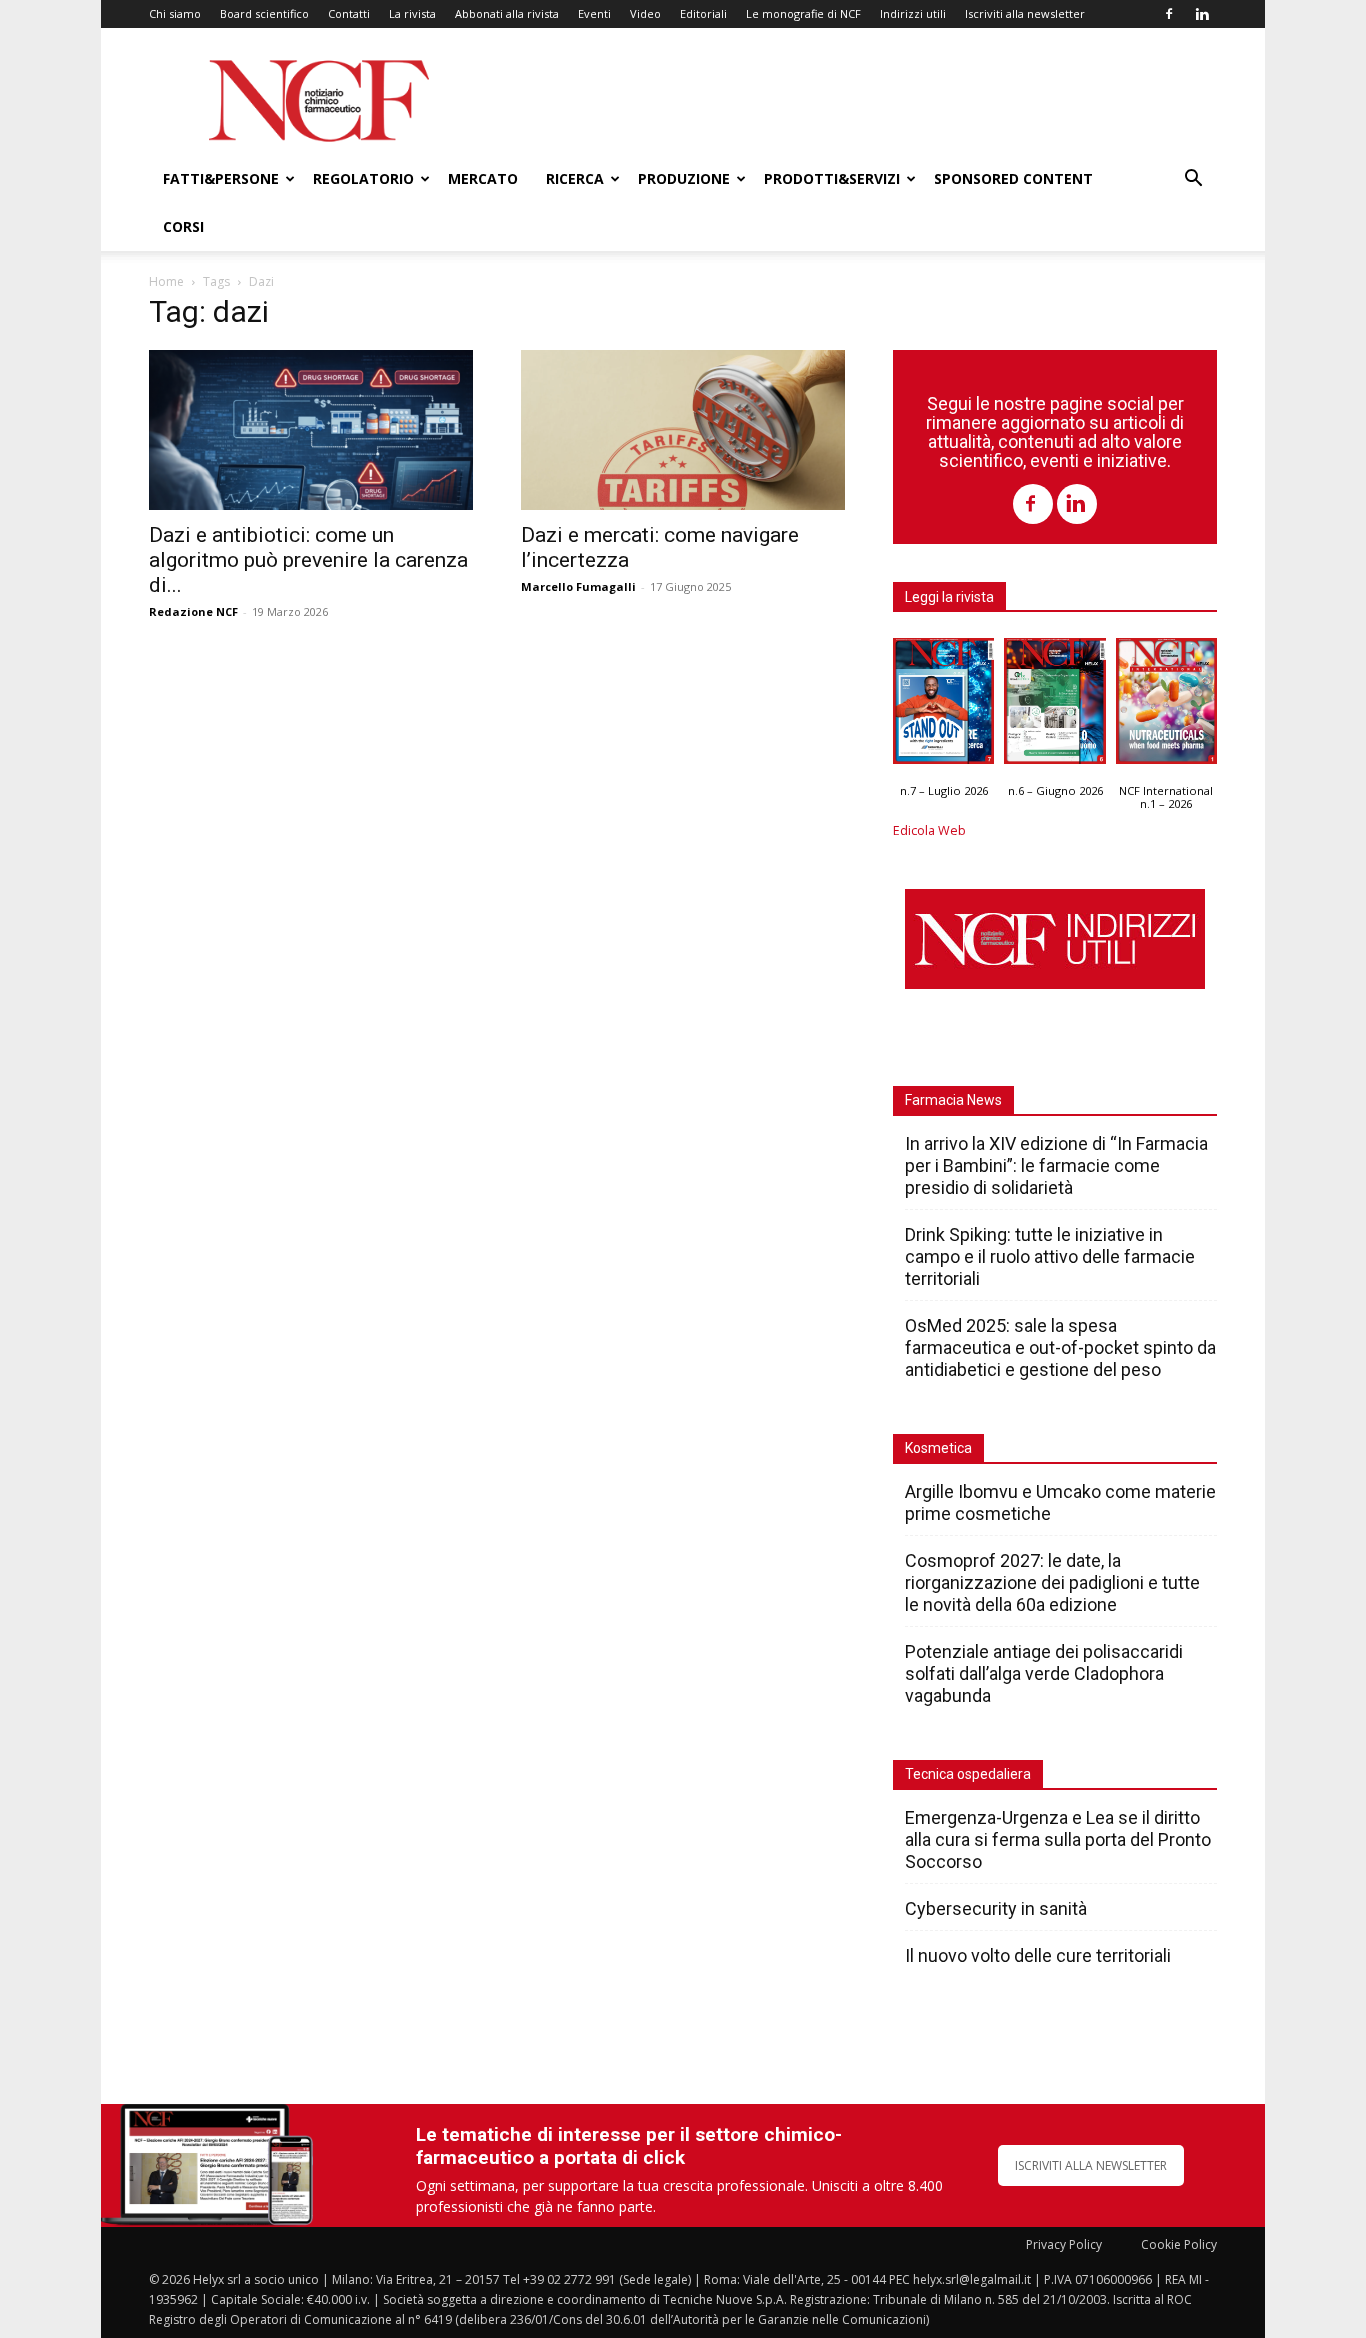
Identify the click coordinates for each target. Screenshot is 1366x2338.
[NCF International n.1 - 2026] (1166, 706)
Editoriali (703, 13)
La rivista (412, 13)
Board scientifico (264, 13)
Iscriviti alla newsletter (1025, 13)
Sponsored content (1013, 178)
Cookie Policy (1179, 2244)
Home (166, 281)
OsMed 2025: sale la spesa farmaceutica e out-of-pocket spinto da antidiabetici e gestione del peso (1060, 1347)
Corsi (183, 226)
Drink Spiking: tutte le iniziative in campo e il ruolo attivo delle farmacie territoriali (1050, 1256)
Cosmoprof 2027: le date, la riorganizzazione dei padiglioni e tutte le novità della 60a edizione (1052, 1582)
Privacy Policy (1064, 2244)
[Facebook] (1169, 14)
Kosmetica (938, 1448)
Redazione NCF (193, 611)
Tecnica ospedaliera (968, 1774)
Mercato (483, 178)
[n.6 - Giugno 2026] (1054, 706)
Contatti (349, 13)
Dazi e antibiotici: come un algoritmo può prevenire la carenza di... (308, 560)
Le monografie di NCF (803, 13)
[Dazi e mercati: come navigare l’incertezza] (683, 430)
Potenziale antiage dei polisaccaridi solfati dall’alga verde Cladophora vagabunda (1044, 1673)
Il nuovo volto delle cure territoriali (1040, 1955)
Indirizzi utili (913, 13)
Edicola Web (929, 830)
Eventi (594, 13)
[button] (1193, 180)
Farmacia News (953, 1100)
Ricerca (575, 178)
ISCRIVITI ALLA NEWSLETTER (1091, 2165)
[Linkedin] (1202, 14)
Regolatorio (363, 178)
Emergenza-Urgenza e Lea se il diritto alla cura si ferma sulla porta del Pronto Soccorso (1058, 1839)
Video (645, 13)
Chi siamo (175, 13)
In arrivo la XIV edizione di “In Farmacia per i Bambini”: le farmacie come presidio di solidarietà (1056, 1165)
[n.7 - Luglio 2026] (943, 706)
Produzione (684, 178)
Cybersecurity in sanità (996, 1908)
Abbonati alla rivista (507, 13)
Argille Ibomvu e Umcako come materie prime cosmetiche (1060, 1502)
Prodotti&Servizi (832, 178)
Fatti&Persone (221, 178)
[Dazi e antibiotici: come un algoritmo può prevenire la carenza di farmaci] (311, 430)
